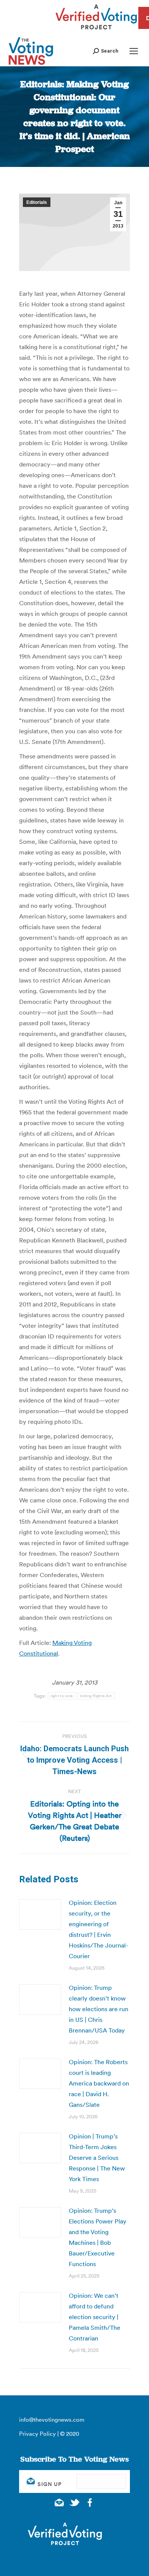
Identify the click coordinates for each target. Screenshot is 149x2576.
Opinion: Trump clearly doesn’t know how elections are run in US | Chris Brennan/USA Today (99, 2009)
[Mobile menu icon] (134, 51)
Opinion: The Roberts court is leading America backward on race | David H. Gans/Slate (99, 2083)
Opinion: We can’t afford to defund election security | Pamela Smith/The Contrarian (95, 2317)
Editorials (37, 202)
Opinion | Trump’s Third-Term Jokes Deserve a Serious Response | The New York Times (97, 2158)
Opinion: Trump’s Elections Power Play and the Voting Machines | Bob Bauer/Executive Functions (98, 2237)
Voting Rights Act (96, 1696)
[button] (106, 51)
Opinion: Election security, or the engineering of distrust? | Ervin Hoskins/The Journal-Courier (98, 1929)
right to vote (62, 1696)
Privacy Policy (37, 2434)
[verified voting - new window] (96, 30)
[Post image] (40, 1914)
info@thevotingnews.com (52, 2420)
